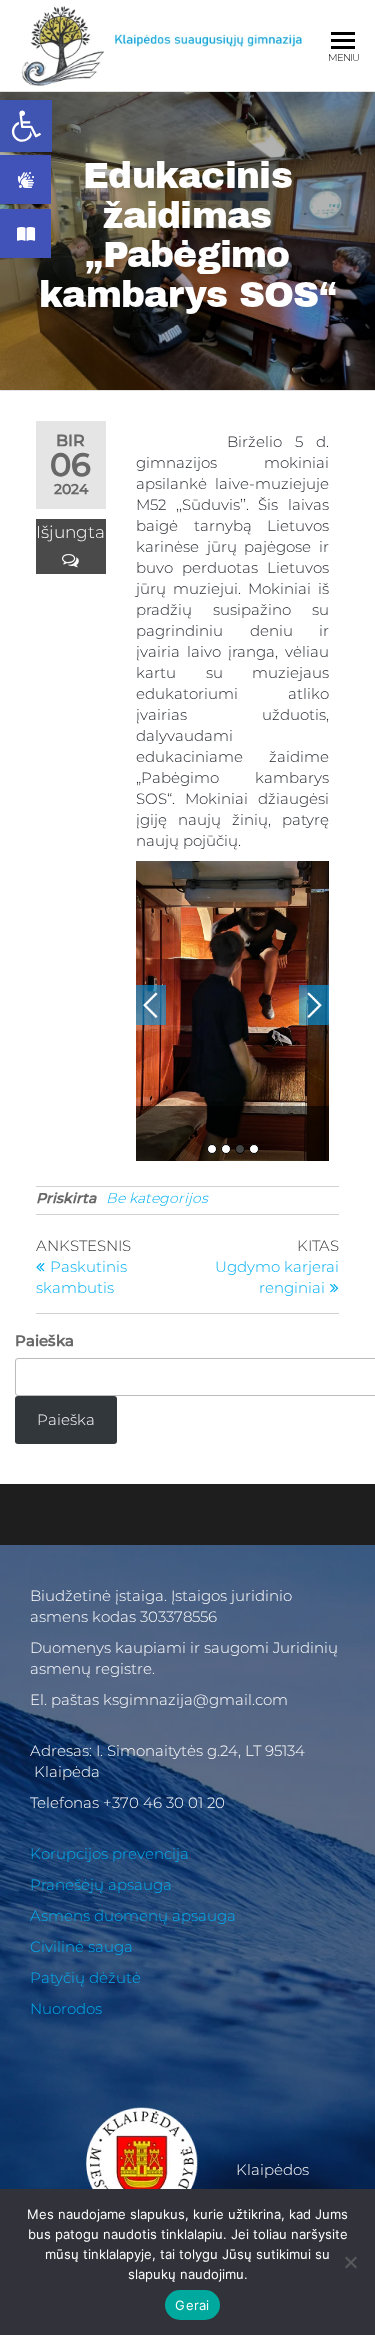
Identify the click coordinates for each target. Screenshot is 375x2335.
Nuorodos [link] (66, 2008)
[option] (233, 1011)
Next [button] (314, 1005)
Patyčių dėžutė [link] (85, 1977)
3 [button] (240, 1149)
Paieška (44, 1340)
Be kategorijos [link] (157, 1198)
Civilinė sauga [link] (81, 1946)
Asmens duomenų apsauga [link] (133, 1915)
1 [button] (212, 1149)
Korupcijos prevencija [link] (109, 1853)
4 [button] (254, 1149)
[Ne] (350, 2262)
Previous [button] (151, 1005)
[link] (26, 126)
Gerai (192, 2305)
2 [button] (226, 1149)
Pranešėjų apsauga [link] (101, 1884)
